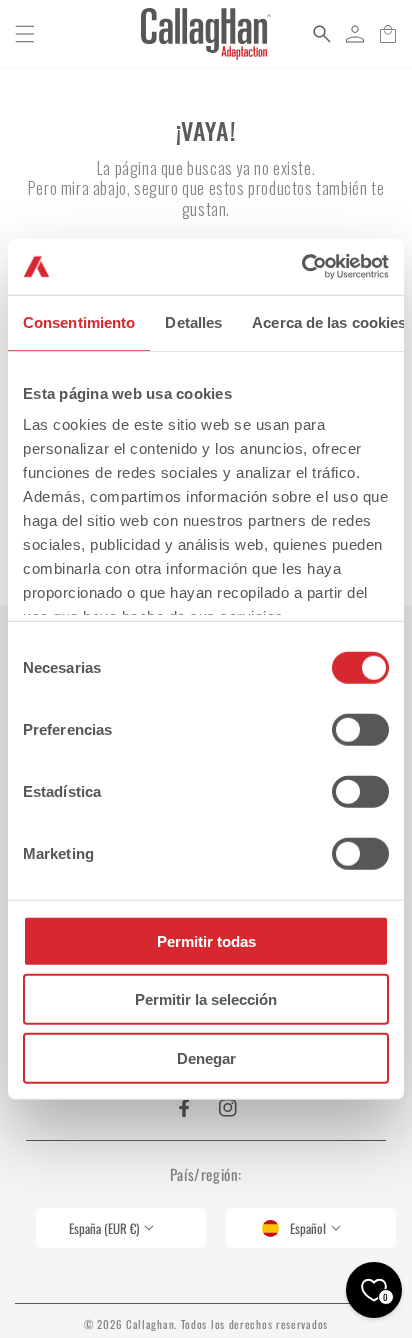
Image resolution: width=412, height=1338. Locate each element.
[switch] (360, 729)
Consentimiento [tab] (79, 321)
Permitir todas (206, 940)
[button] (25, 34)
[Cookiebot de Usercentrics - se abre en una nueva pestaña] (301, 267)
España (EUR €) (104, 1228)
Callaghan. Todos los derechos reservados (227, 1324)
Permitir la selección (206, 999)
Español (308, 1228)
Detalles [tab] (193, 321)
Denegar (206, 1057)
